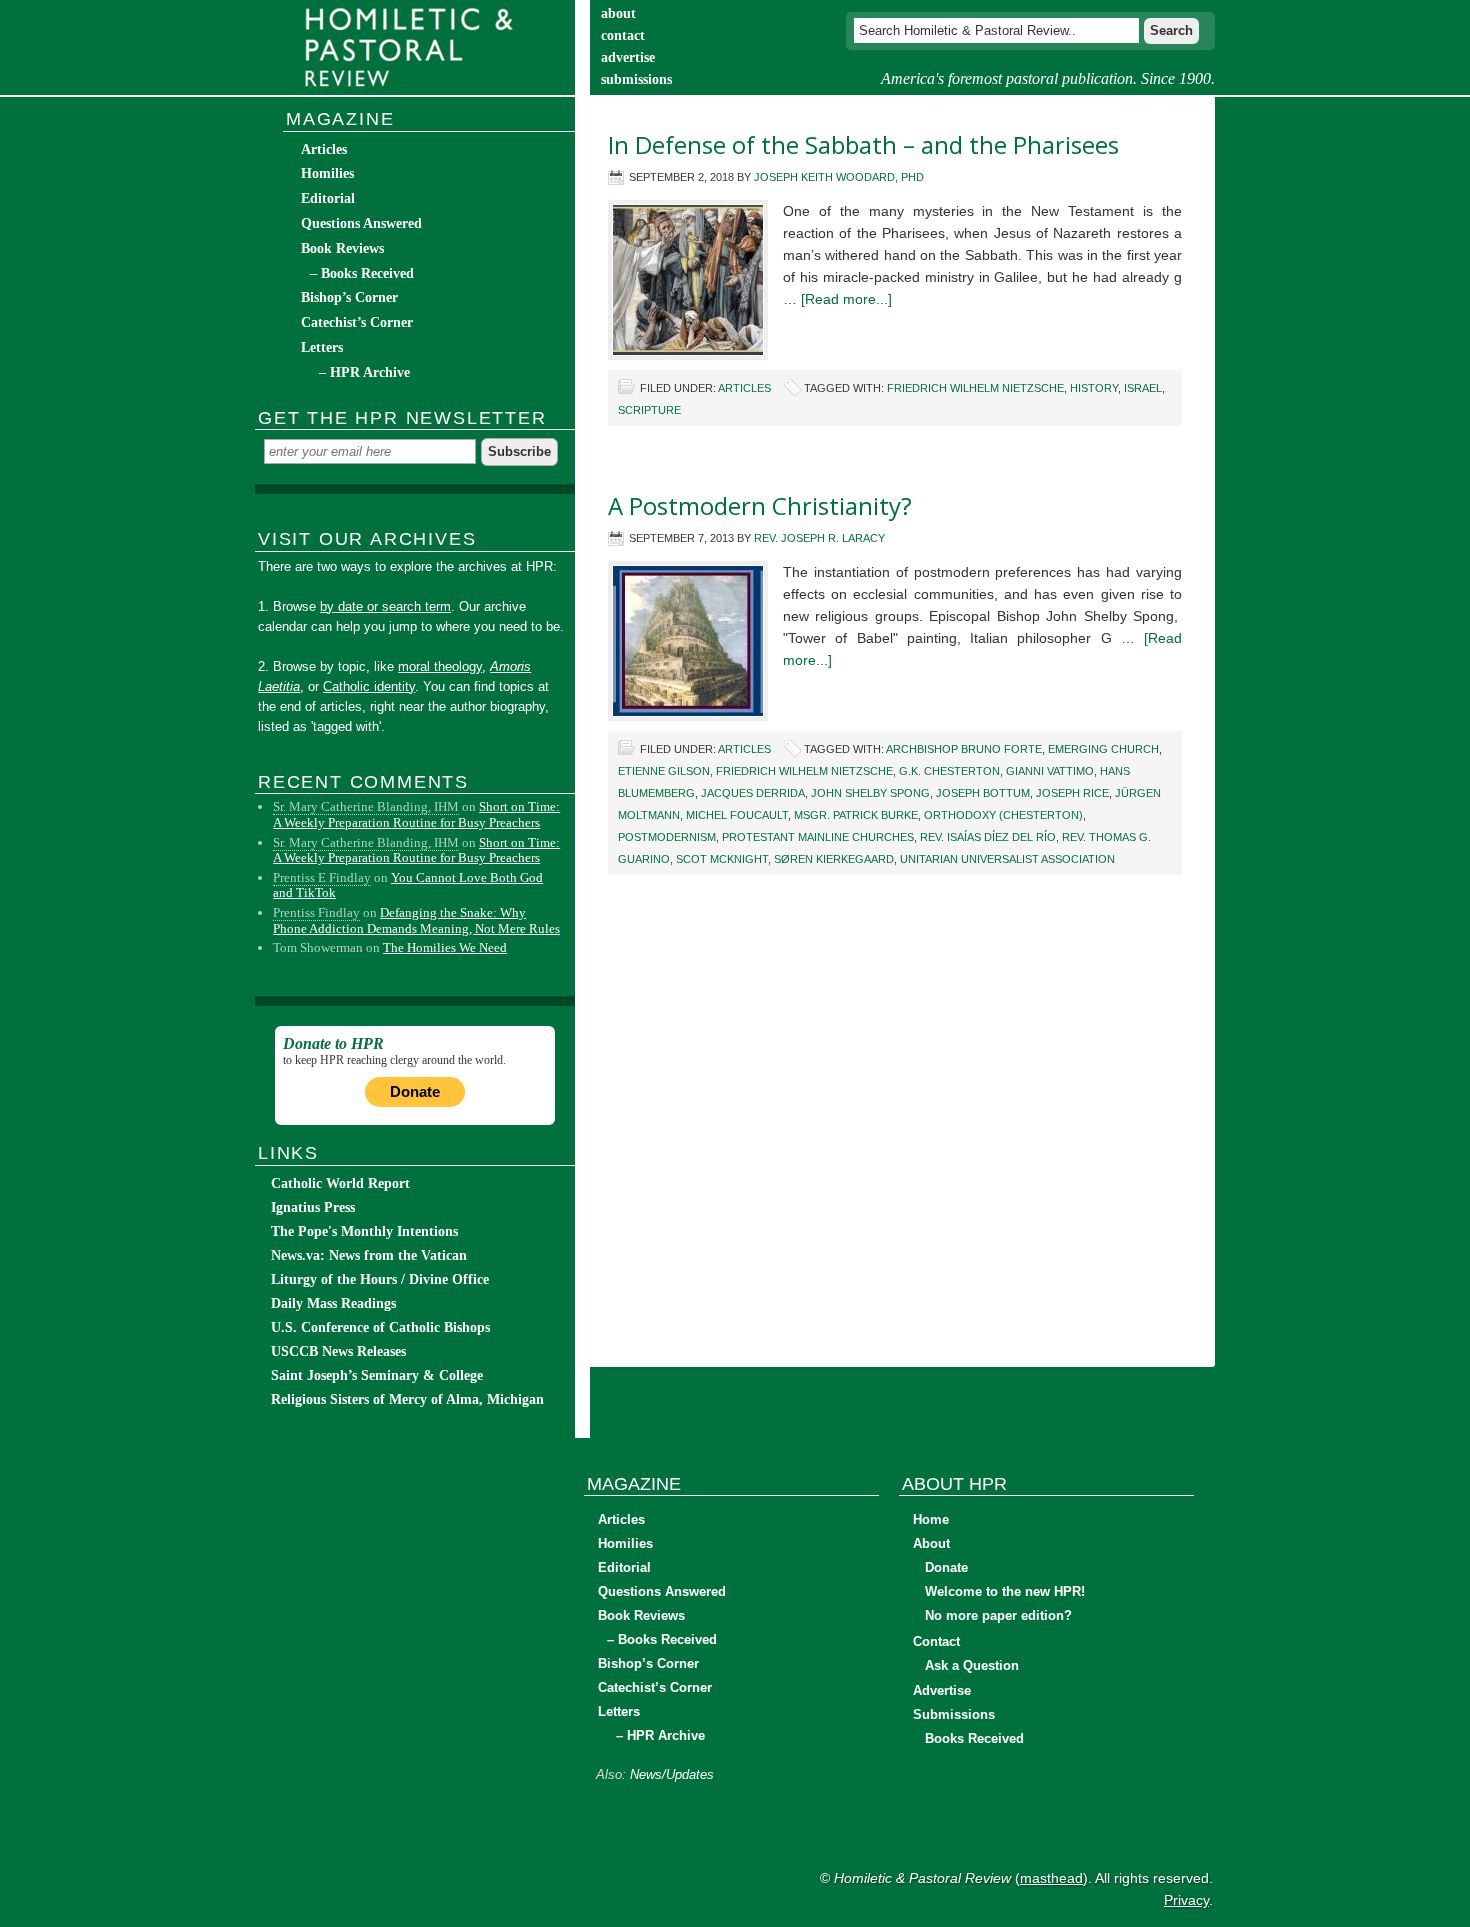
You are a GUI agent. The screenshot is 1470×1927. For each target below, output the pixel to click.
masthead (1051, 1878)
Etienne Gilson (664, 771)
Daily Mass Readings (333, 1303)
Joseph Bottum (983, 793)
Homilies (327, 173)
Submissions (954, 1714)
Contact (936, 1641)
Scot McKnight (722, 859)
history (1094, 388)
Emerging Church (1103, 749)
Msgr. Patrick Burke (856, 815)
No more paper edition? (998, 1615)
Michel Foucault (737, 815)
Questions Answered (361, 223)
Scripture (649, 410)
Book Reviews (342, 248)
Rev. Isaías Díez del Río (988, 837)
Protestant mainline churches (818, 837)
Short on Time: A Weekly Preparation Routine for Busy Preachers (416, 814)
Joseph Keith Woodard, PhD (839, 177)
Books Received (974, 1738)
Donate (415, 1091)
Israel (1143, 388)
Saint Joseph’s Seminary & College (377, 1375)
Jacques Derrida (753, 793)
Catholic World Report (340, 1183)
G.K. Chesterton (949, 771)
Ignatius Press (313, 1207)
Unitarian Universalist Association (1007, 859)
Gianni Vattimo (1050, 771)
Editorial (328, 198)
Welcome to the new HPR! (1005, 1591)
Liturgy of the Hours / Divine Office (380, 1279)
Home (931, 1519)
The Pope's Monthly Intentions (364, 1231)
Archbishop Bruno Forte (964, 749)
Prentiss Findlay (316, 912)
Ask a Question (972, 1665)
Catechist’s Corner (357, 322)
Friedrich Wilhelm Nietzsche (975, 388)
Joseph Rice (1072, 793)
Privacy (1186, 1900)
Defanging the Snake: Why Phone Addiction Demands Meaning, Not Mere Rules (416, 920)
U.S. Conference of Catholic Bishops (380, 1327)
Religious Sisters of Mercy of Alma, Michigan (407, 1399)
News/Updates (672, 1774)
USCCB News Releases (338, 1351)
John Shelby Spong (870, 793)
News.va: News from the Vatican (369, 1255)
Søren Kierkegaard (834, 859)
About (931, 1543)
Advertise (942, 1690)
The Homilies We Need (445, 947)
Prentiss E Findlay (322, 877)
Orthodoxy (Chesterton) (1003, 815)
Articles (744, 388)
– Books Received (362, 273)
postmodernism (667, 837)
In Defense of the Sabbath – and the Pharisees (863, 144)
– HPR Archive (364, 372)
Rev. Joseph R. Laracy (819, 538)
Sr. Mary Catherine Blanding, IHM (366, 806)
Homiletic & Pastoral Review (415, 47)
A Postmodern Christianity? (760, 505)
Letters (322, 347)
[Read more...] (846, 299)
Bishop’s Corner (349, 297)
